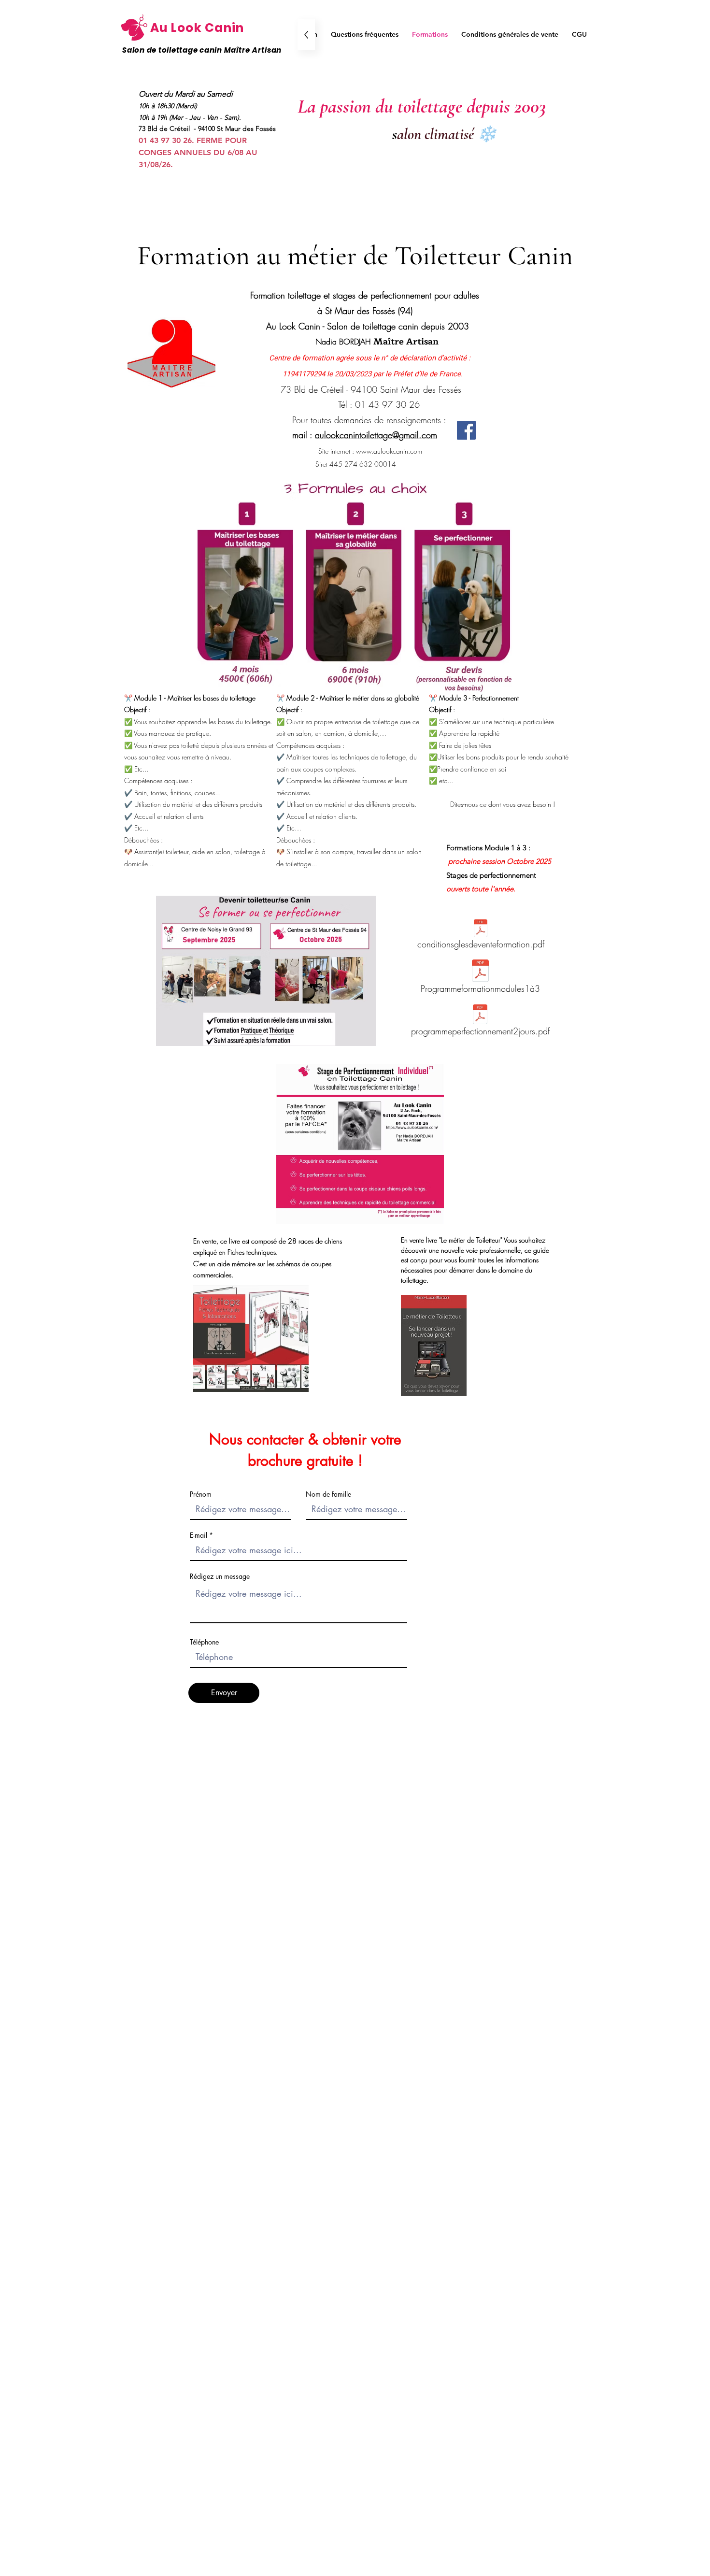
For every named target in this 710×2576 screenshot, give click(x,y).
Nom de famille (328, 1494)
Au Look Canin (197, 28)
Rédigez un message (220, 1576)
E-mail (199, 1535)
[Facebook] (466, 430)
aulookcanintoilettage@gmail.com (376, 435)
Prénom (201, 1494)
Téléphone (204, 1642)
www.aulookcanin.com (389, 451)
